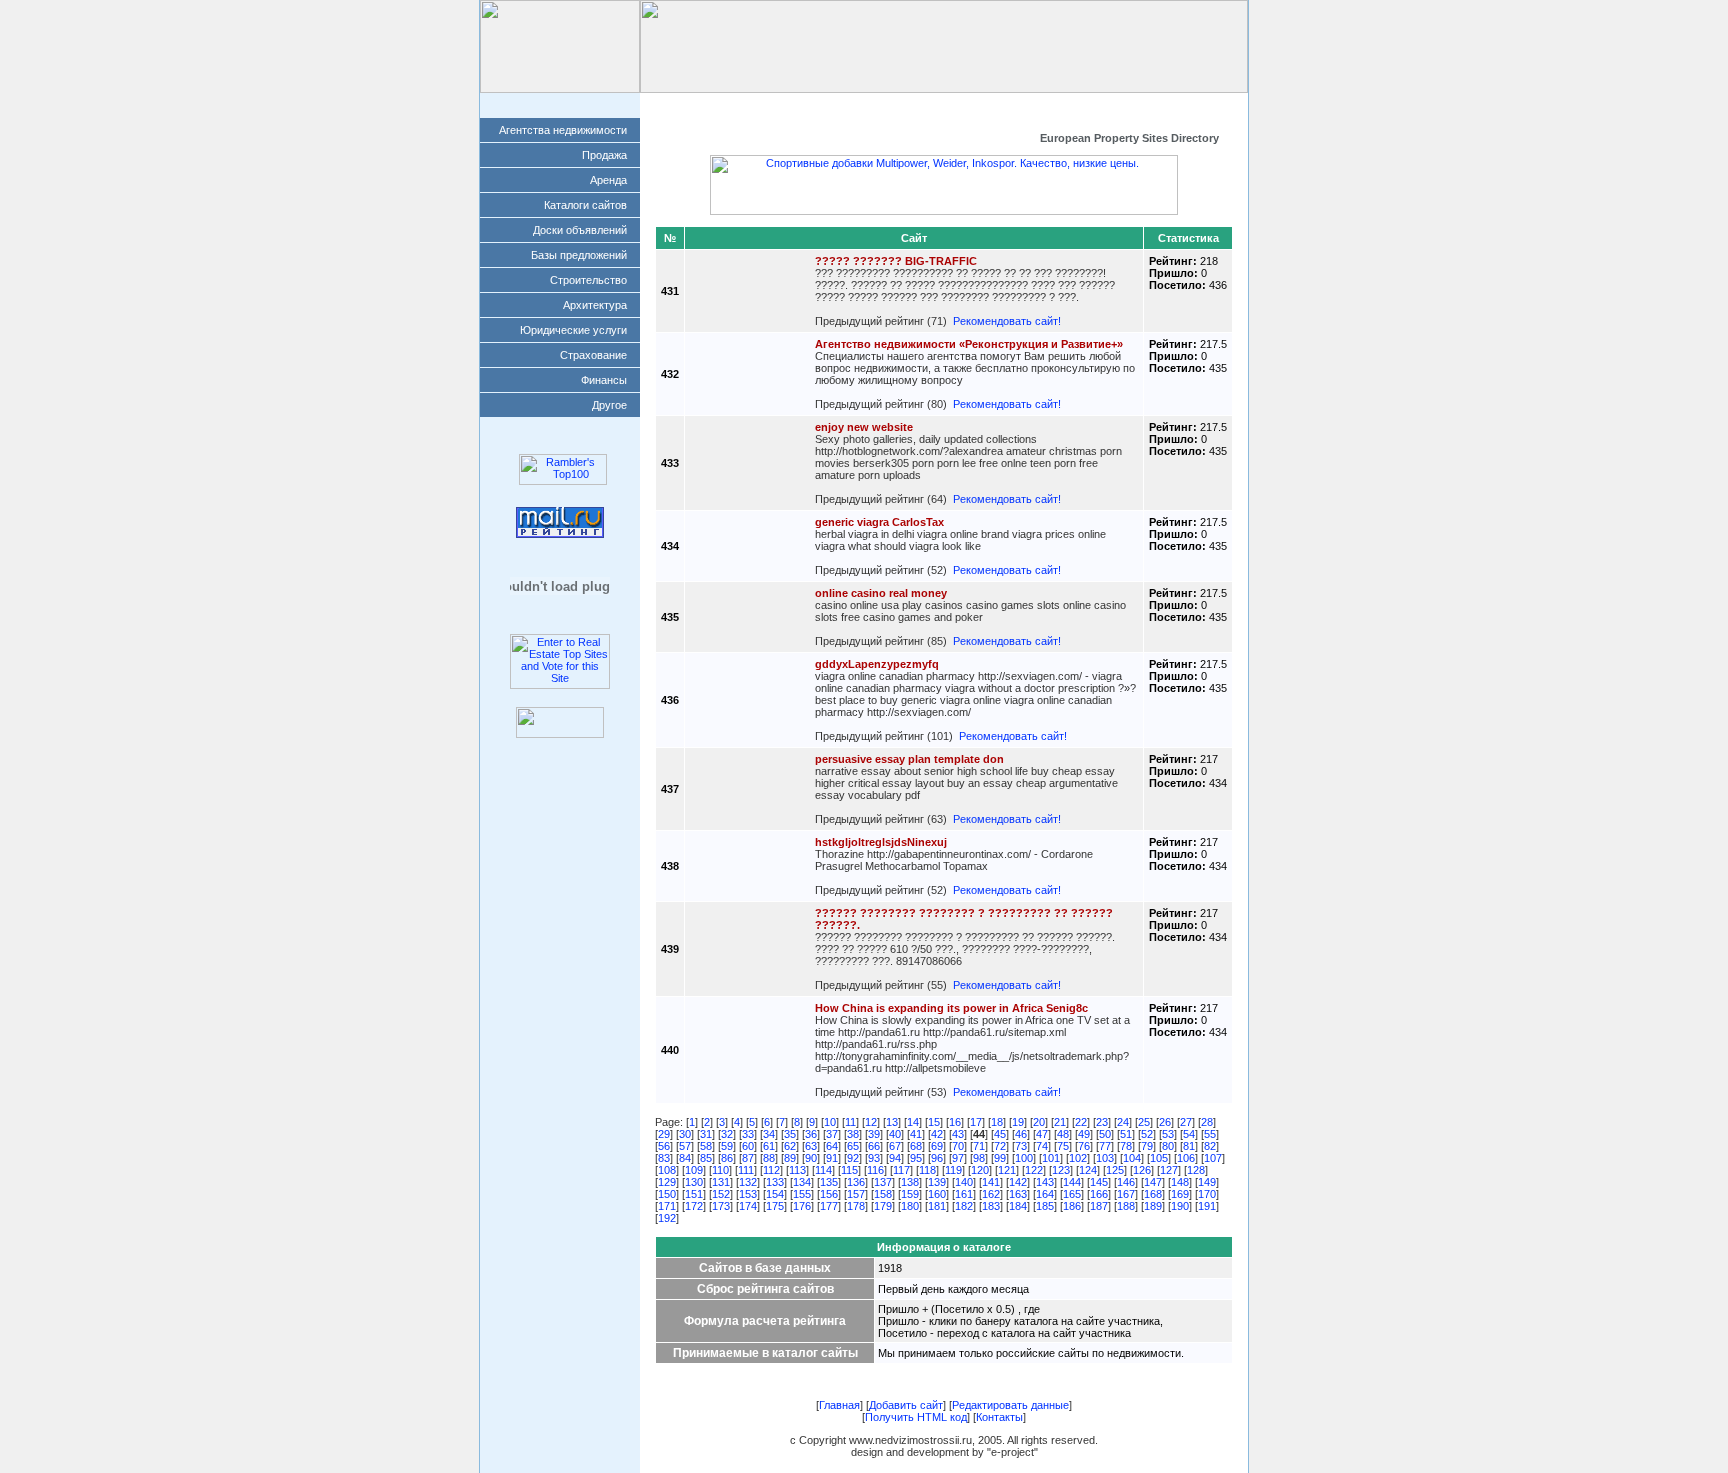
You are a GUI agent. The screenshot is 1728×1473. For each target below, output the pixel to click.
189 (1153, 1206)
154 (775, 1194)
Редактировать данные (944, 105)
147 (1153, 1182)
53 (1168, 1134)
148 (1180, 1182)
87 (748, 1158)
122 (1034, 1170)
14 (913, 1122)
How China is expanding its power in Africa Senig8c (951, 1008)
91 (832, 1158)
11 (850, 1122)
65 (853, 1146)
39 (874, 1134)
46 (1021, 1134)
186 (1072, 1206)
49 (1084, 1134)
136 (856, 1182)
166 (1099, 1194)
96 (937, 1158)
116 (875, 1170)
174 (748, 1206)
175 (775, 1206)
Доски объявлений (580, 230)
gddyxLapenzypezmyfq (877, 664)
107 (1213, 1158)
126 (1142, 1170)
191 (1207, 1206)
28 (1207, 1122)
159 (910, 1194)
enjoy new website (864, 427)
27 (1186, 1122)
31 (706, 1134)
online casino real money (881, 593)
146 (1126, 1182)
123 (1061, 1170)
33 (748, 1134)
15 (934, 1122)
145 (1099, 1182)
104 (1132, 1158)
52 (1147, 1134)
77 (1105, 1146)
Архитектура (595, 305)
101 (1051, 1158)
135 (829, 1182)
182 (964, 1206)
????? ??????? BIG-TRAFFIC (896, 261)
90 (811, 1158)
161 (964, 1194)
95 (916, 1158)
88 (769, 1158)
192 (667, 1218)
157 (856, 1194)
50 (1105, 1134)
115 (849, 1170)
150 (667, 1194)
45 (1000, 1134)
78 (1126, 1146)
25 (1144, 1122)
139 (937, 1182)
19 (1018, 1122)
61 (769, 1146)
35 (790, 1134)
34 (769, 1134)
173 (721, 1206)
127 (1169, 1170)
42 (937, 1134)
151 (694, 1194)
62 (790, 1146)
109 (694, 1170)
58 (706, 1146)
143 (1045, 1182)
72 (1000, 1146)
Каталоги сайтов (585, 205)
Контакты (1192, 105)
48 (1063, 1134)
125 (1115, 1170)
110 (720, 1170)
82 (1210, 1146)
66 (874, 1146)
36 (811, 1134)
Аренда (608, 180)
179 (883, 1206)
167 (1126, 1194)
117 (901, 1170)
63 (811, 1146)
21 (1060, 1122)
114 (823, 1170)
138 (910, 1182)
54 (1189, 1134)
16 (955, 1122)
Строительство (588, 280)
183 (991, 1206)
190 (1180, 1206)
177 (829, 1206)
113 (797, 1170)
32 (727, 1134)
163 (1018, 1194)
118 (927, 1170)
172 (694, 1206)
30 (685, 1134)
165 (1072, 1194)
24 (1123, 1122)
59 (727, 1146)
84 (685, 1158)
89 (790, 1158)
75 (1063, 1146)
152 (721, 1194)
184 (1018, 1206)
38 (853, 1134)
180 (910, 1206)
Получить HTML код (1086, 105)
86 (727, 1158)
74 (1042, 1146)
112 (771, 1170)
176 (802, 1206)
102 (1078, 1158)
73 (1021, 1146)
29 (664, 1134)
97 (958, 1158)
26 (1165, 1122)
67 (895, 1146)
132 (748, 1182)
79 (1147, 1146)
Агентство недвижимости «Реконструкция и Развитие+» (969, 344)
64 (832, 1146)
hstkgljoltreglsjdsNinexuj (881, 842)
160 (937, 1194)
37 (832, 1134)
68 (916, 1146)
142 (1018, 1182)
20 (1039, 1122)
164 (1045, 1194)
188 (1126, 1206)
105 (1159, 1158)
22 (1081, 1122)
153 (748, 1194)
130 (694, 1182)
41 (916, 1134)
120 (980, 1170)
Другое (609, 405)
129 (667, 1182)
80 (1168, 1146)
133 (775, 1182)
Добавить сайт (817, 105)
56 (664, 1146)
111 (746, 1170)
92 (853, 1158)
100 (1024, 1158)
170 (1207, 1194)
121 (1007, 1170)
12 (871, 1122)
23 (1102, 1122)
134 (802, 1182)
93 (874, 1158)
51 (1126, 1134)
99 (1000, 1158)
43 (958, 1134)
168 (1153, 1194)
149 (1207, 1182)
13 (892, 1122)
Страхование (593, 355)
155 (802, 1194)
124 (1088, 1170)
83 (664, 1158)
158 (883, 1194)
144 (1072, 1182)
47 (1042, 1134)
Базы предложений (579, 255)
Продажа (604, 155)
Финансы (604, 380)
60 (748, 1146)
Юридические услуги (573, 330)
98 (979, 1158)
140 (964, 1182)
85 (706, 1158)
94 (895, 1158)
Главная (727, 105)
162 (991, 1194)
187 (1099, 1206)
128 (1196, 1170)
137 (883, 1182)
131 (721, 1182)
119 (953, 1170)
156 (829, 1194)
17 (976, 1122)
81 (1189, 1146)
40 (895, 1134)
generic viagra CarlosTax (879, 522)
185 (1045, 1206)
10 (830, 1122)
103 (1105, 1158)
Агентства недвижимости (563, 130)
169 (1180, 1194)
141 (991, 1182)
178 (856, 1206)
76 (1084, 1146)
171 (667, 1206)
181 (937, 1206)
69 (937, 1146)
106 (1186, 1158)
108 (667, 1170)
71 (979, 1146)
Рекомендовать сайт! (1007, 321)
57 (685, 1146)
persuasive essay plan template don (909, 759)
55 (1210, 1134)
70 (958, 1146)
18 (997, 1122)
